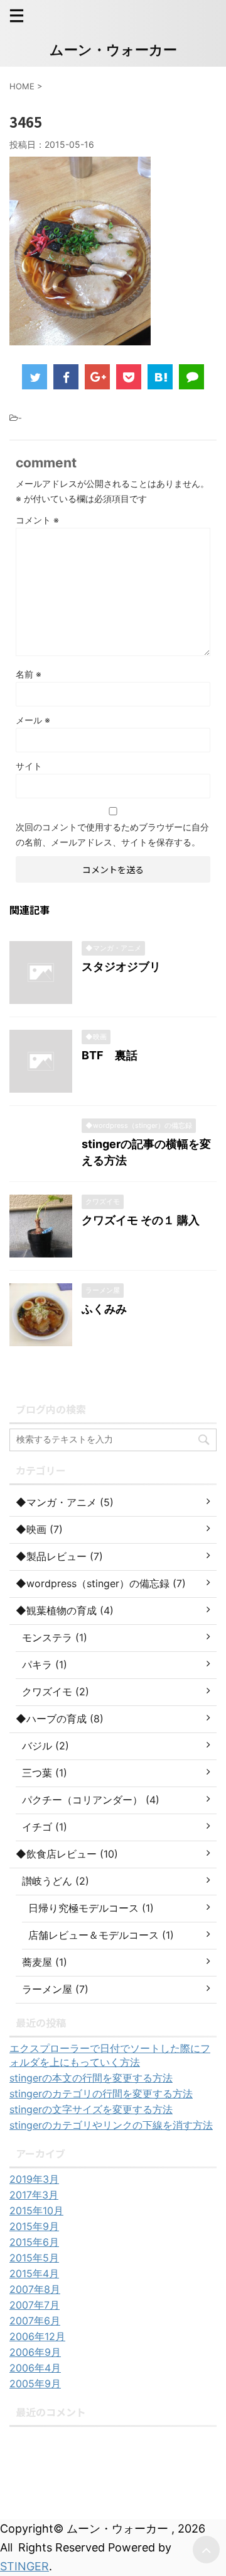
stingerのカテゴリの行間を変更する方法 (101, 2094)
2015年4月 (34, 2273)
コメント (37, 520)
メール (33, 720)
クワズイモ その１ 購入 (141, 1220)
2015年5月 (34, 2258)
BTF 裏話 (110, 1055)
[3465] (160, 377)
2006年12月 (37, 2336)
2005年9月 (35, 2384)
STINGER (24, 2566)
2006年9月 (35, 2352)
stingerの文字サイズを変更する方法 (91, 2109)
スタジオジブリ (121, 967)
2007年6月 (35, 2321)
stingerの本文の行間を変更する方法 (91, 2078)
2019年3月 (34, 2179)
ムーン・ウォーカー (113, 50)
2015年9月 (34, 2226)
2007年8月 (35, 2289)
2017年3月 (34, 2195)
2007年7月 (35, 2305)
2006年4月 (35, 2368)
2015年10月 (36, 2211)
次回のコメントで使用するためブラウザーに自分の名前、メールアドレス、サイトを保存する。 (112, 834)
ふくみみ (104, 1309)
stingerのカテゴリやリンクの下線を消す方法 (111, 2125)
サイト (29, 766)
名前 (29, 674)
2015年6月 (34, 2242)
